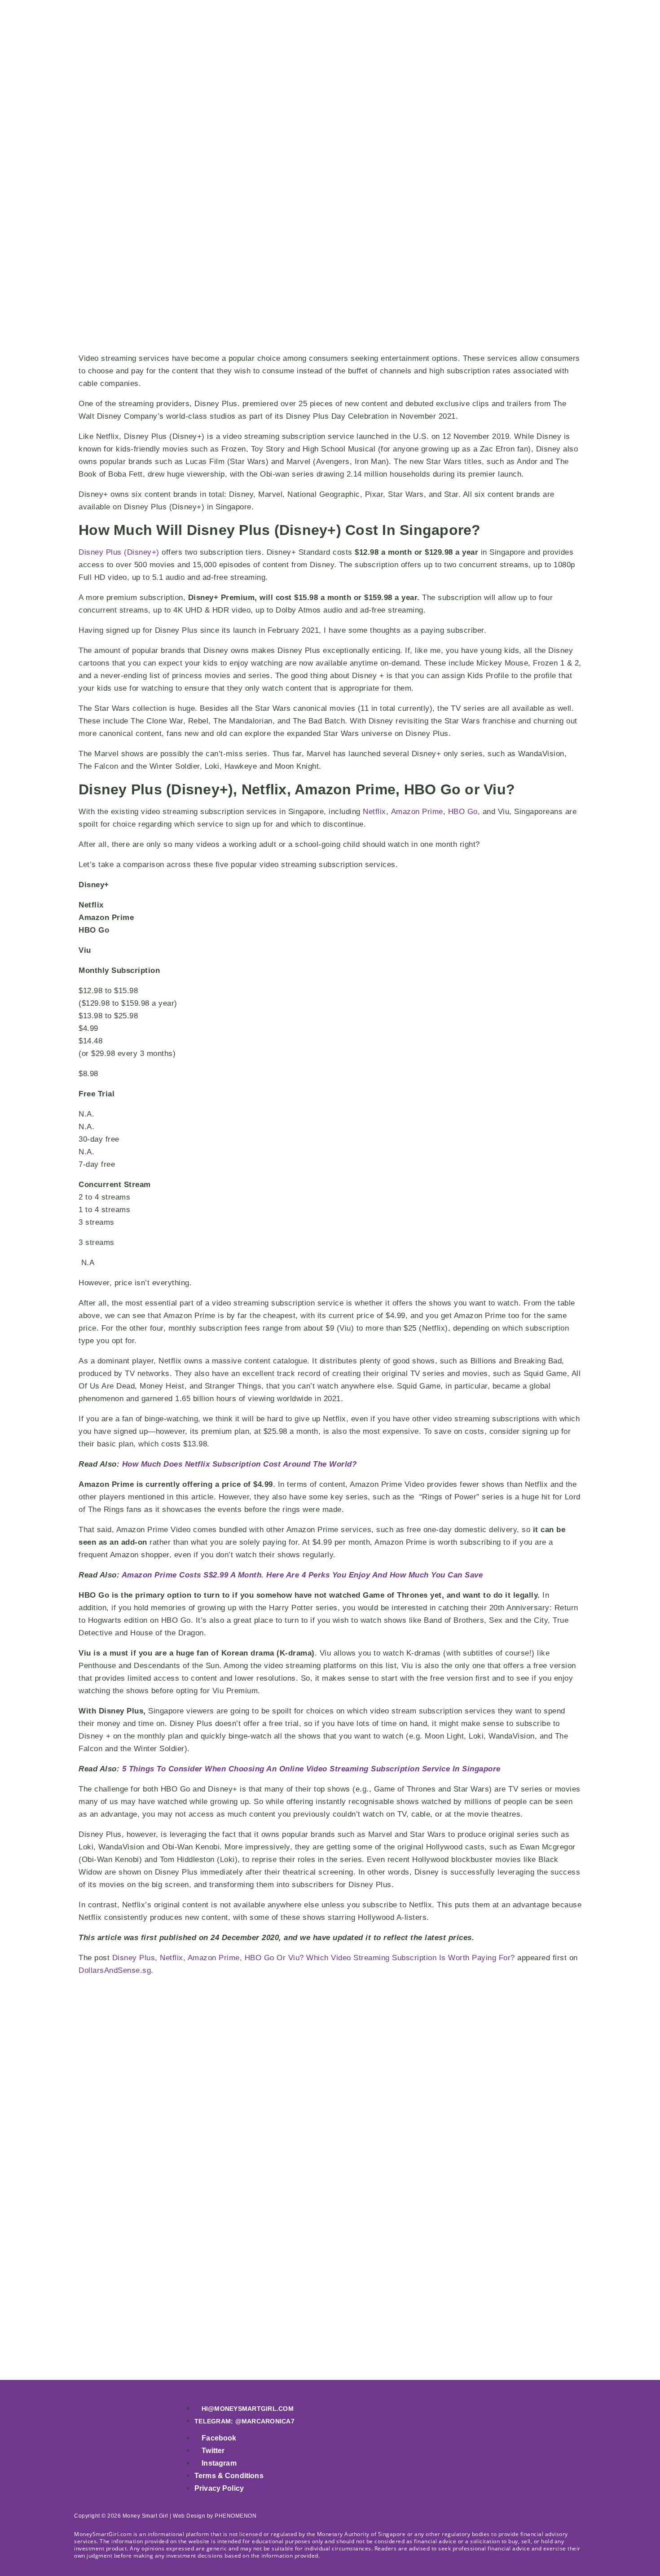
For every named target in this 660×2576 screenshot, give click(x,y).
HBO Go (463, 812)
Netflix (374, 812)
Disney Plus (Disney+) (119, 552)
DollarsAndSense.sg (115, 1970)
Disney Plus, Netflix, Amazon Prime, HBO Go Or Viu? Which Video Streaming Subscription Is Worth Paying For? (314, 1958)
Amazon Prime (417, 812)
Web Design (189, 2516)
